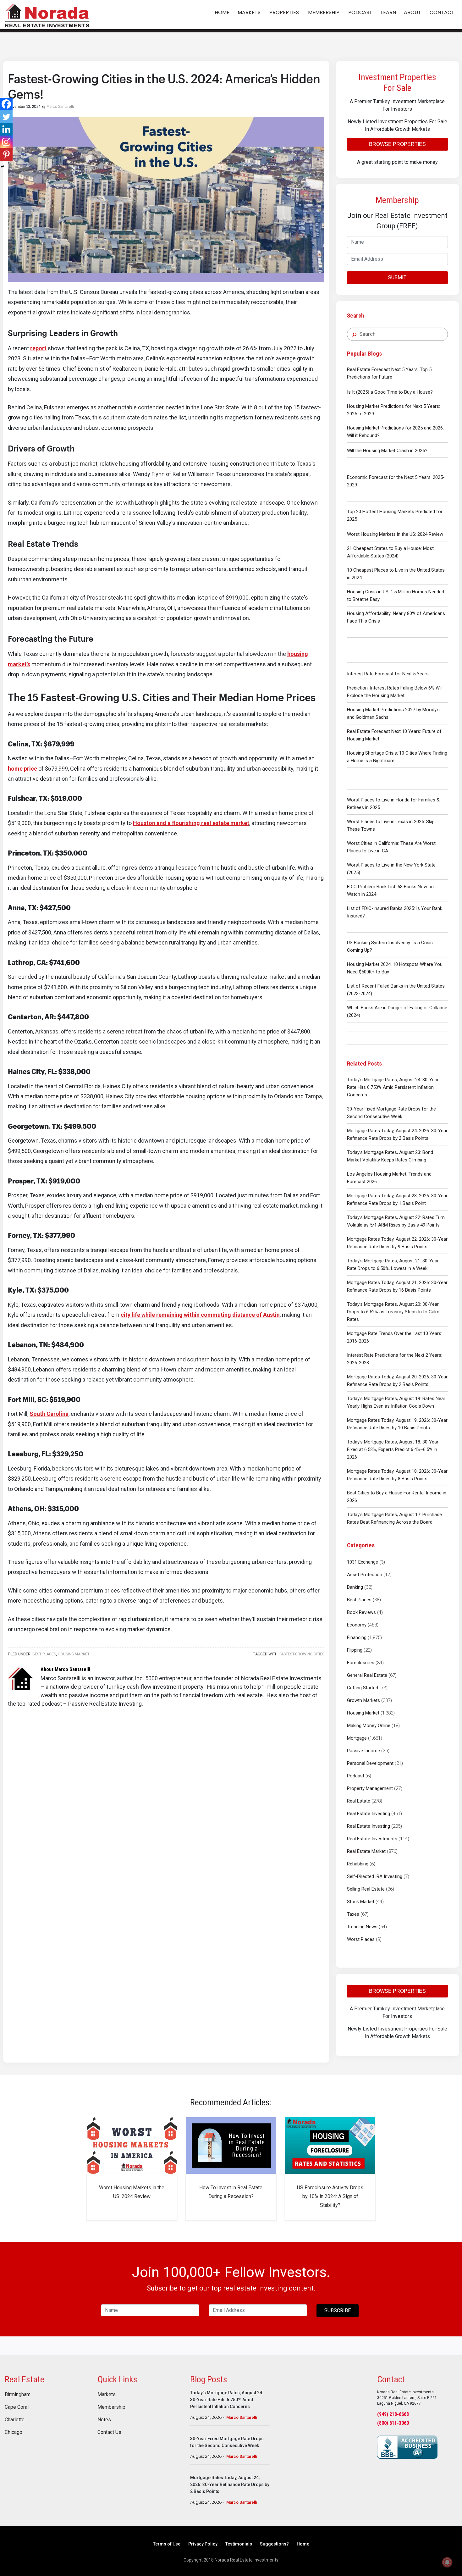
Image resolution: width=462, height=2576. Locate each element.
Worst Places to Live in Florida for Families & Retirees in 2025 (393, 804)
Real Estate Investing (368, 1814)
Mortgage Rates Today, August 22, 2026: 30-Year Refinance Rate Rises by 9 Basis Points (397, 1243)
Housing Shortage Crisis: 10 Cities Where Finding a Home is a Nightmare (397, 757)
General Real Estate (367, 1675)
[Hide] (3, 167)
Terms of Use (167, 2544)
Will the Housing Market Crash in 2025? (387, 451)
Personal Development (370, 1763)
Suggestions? (274, 2544)
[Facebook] (6, 104)
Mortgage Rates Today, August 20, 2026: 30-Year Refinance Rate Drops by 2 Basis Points (397, 1381)
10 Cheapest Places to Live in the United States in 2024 (396, 574)
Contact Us (109, 2432)
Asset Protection (365, 1575)
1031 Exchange (363, 1562)
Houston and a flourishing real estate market (191, 823)
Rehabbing (358, 1864)
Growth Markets (363, 1700)
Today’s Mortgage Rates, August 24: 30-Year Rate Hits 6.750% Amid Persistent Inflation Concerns (393, 1087)
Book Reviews (361, 1612)
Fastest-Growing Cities (302, 1654)
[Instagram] (6, 142)
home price (22, 769)
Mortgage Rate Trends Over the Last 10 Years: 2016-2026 (395, 1337)
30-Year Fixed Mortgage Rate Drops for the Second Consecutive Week (391, 1113)
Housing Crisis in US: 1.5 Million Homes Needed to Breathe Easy (396, 596)
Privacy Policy (203, 2544)
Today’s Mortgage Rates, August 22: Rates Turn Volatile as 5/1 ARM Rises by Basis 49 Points (396, 1221)
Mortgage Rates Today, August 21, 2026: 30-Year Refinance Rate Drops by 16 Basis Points (397, 1286)
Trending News (362, 1927)
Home (303, 2544)
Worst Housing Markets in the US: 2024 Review (395, 534)
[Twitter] (6, 117)
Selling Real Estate (366, 1889)
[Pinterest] (6, 154)
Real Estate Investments (372, 1839)
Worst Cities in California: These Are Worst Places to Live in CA (391, 847)
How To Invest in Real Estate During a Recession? (231, 2192)
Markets (107, 2395)
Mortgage (357, 1738)
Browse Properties (397, 144)
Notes (104, 2420)
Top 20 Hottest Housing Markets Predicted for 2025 (395, 515)
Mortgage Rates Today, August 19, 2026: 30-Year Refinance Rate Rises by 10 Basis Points (397, 1424)
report (38, 348)
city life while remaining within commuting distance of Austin (200, 1315)
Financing (357, 1637)
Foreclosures (361, 1663)
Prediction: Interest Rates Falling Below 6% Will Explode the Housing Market (395, 692)
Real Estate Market (366, 1851)
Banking (355, 1587)
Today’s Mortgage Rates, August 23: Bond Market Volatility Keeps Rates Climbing (390, 1156)
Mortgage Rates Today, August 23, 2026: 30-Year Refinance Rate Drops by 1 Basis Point (397, 1199)
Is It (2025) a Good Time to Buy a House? (390, 392)
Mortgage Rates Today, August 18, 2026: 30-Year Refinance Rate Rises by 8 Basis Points (397, 1475)
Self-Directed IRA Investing (375, 1876)
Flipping (355, 1650)
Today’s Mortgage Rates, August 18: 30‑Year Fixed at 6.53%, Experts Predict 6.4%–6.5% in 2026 (393, 1449)
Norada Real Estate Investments (47, 15)
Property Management (370, 1788)
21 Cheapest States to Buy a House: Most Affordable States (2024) (390, 552)
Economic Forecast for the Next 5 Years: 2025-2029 (396, 481)
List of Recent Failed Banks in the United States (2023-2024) (396, 990)
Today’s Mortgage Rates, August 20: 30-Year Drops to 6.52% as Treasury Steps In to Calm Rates (393, 1312)
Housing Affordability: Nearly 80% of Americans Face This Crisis (396, 617)
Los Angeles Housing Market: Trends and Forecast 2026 (389, 1178)
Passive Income (363, 1751)
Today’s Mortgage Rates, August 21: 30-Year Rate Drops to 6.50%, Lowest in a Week (393, 1265)
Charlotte (15, 2420)
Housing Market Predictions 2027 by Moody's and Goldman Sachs (393, 713)
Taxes (353, 1914)
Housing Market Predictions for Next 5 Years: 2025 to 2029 (393, 410)
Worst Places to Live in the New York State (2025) (391, 869)
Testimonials (239, 2544)
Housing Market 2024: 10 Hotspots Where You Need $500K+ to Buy (395, 968)
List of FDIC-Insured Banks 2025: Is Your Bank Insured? (395, 912)
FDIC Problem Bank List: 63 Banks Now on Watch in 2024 (390, 890)
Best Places (359, 1600)
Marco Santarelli (242, 2417)
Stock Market (361, 1902)
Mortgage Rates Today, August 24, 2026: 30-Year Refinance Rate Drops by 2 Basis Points (397, 1134)
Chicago (14, 2432)
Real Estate (359, 1801)
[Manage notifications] (447, 2562)
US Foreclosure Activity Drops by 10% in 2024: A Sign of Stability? (330, 2196)
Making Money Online (369, 1726)
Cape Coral (17, 2407)
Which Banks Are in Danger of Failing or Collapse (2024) (397, 1011)
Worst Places (361, 1939)
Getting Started (363, 1688)
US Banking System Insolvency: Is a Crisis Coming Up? (390, 946)
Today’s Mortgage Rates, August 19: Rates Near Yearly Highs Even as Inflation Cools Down (396, 1402)
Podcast (356, 1776)
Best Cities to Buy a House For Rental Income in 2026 (397, 1497)
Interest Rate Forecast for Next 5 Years (388, 674)
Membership (111, 2407)
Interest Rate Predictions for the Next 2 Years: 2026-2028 (395, 1359)
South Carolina (49, 1414)
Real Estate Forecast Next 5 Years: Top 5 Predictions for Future (389, 373)
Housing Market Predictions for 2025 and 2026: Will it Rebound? (395, 432)
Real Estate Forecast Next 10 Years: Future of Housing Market (394, 735)
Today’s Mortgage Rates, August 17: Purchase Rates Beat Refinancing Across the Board (394, 1518)
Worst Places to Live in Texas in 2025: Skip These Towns (391, 825)
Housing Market (363, 1713)
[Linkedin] (6, 129)
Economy (357, 1625)
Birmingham (18, 2395)
